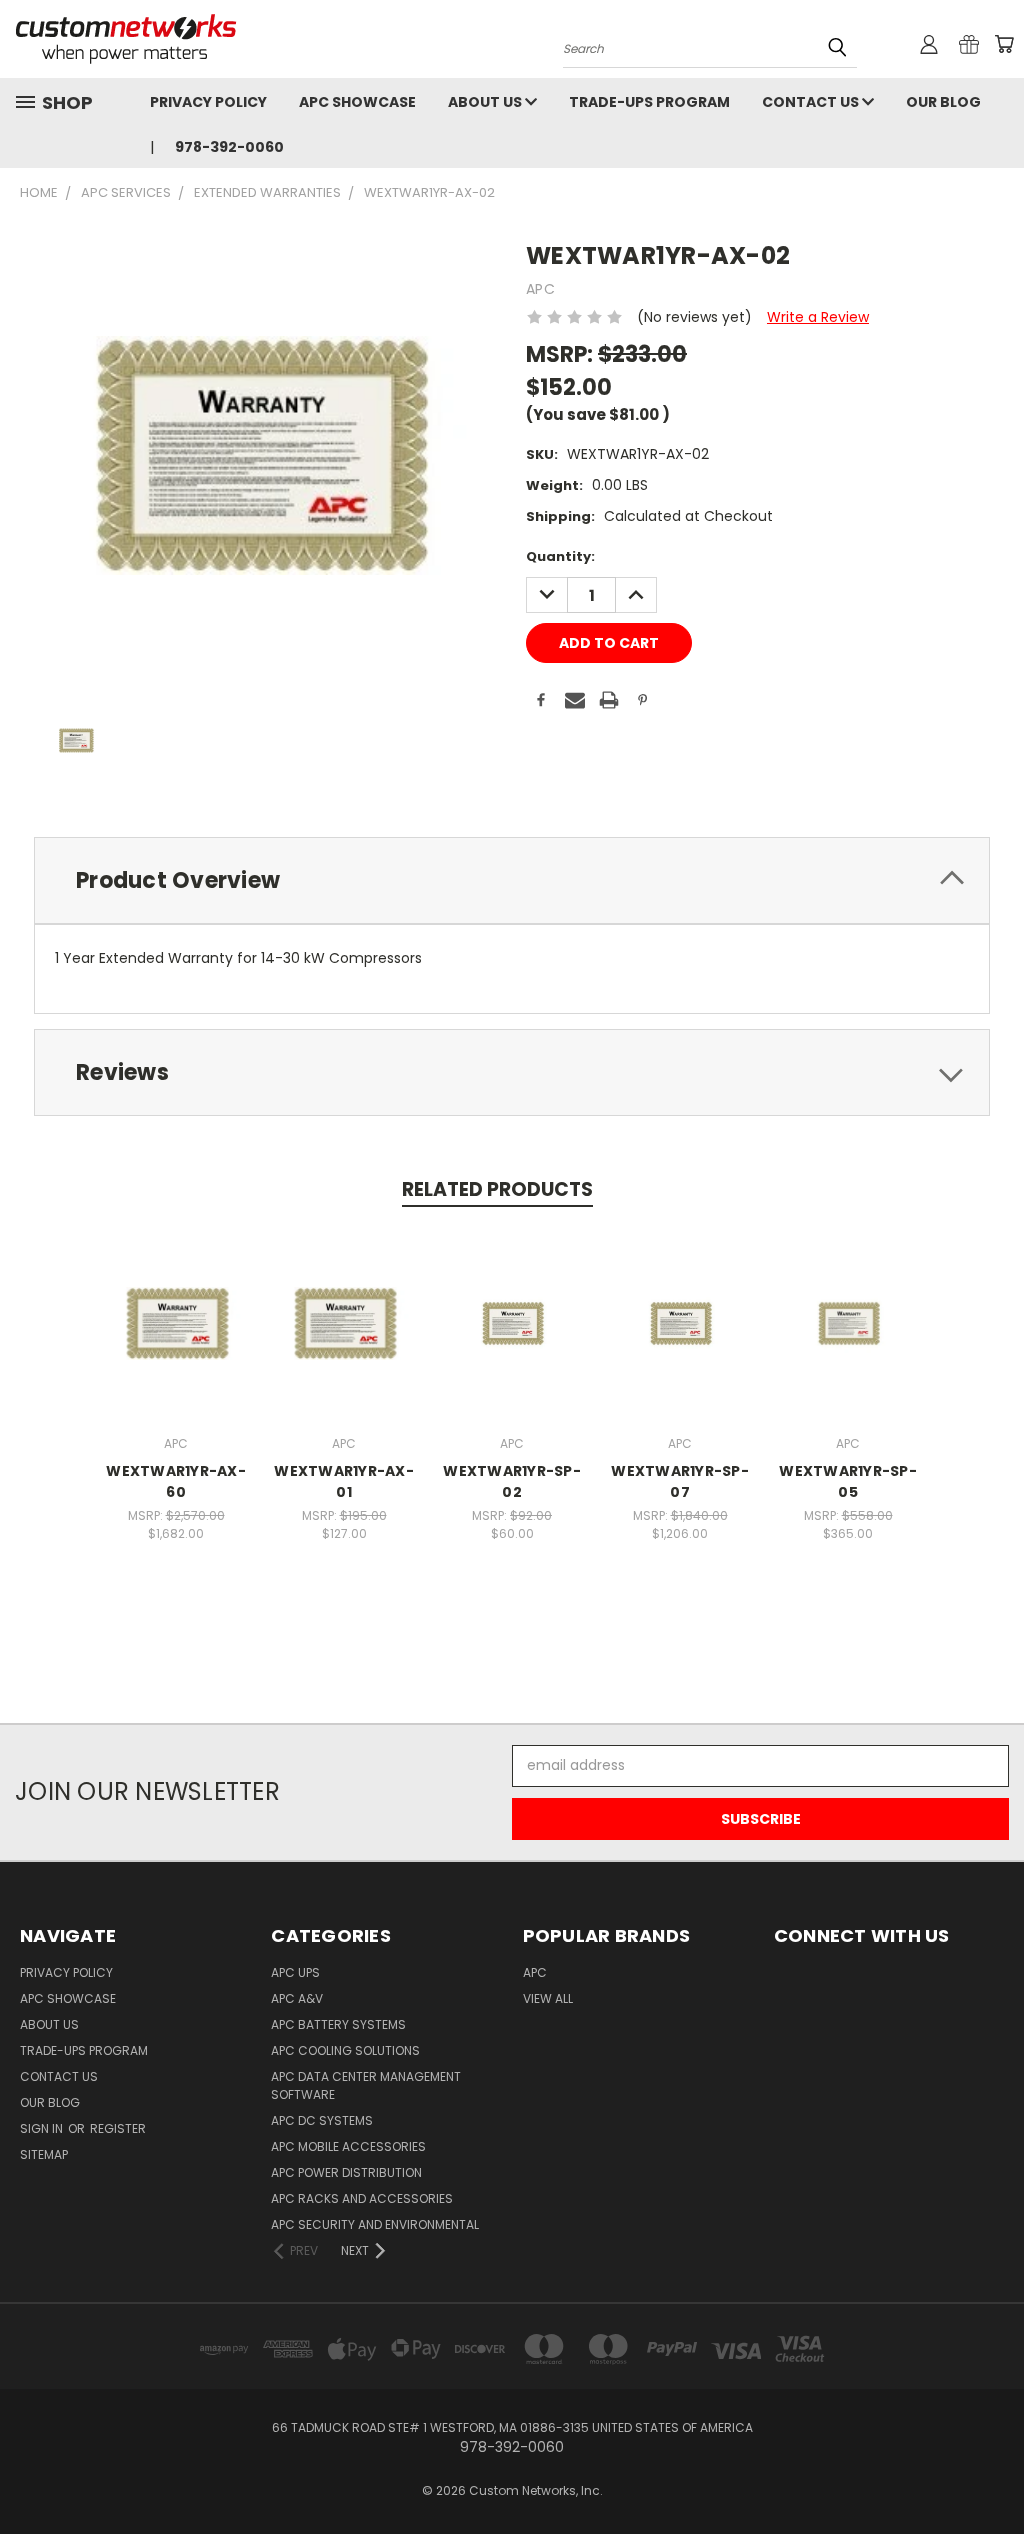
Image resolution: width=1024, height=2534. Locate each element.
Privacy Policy (208, 102)
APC (535, 1972)
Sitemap (44, 2154)
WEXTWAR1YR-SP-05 (848, 1481)
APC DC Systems (322, 2120)
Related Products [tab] (497, 1189)
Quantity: (560, 556)
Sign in (43, 2128)
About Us (486, 102)
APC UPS (295, 1972)
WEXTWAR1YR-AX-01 (344, 1481)
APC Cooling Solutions (345, 2050)
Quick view (176, 1301)
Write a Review (818, 317)
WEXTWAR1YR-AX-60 (176, 1481)
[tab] (512, 880)
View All (548, 1998)
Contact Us (812, 102)
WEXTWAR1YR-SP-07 (680, 1481)
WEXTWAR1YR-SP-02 (512, 1481)
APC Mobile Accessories (348, 2146)
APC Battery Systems (338, 2024)
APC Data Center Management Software (366, 2085)
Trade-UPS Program (649, 102)
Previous (993, 2471)
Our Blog (943, 102)
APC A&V (297, 1998)
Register (118, 2128)
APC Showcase (357, 102)
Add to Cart (176, 1338)
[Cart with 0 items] (1004, 44)
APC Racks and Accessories (362, 2198)
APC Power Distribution (346, 2172)
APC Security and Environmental (375, 2224)
